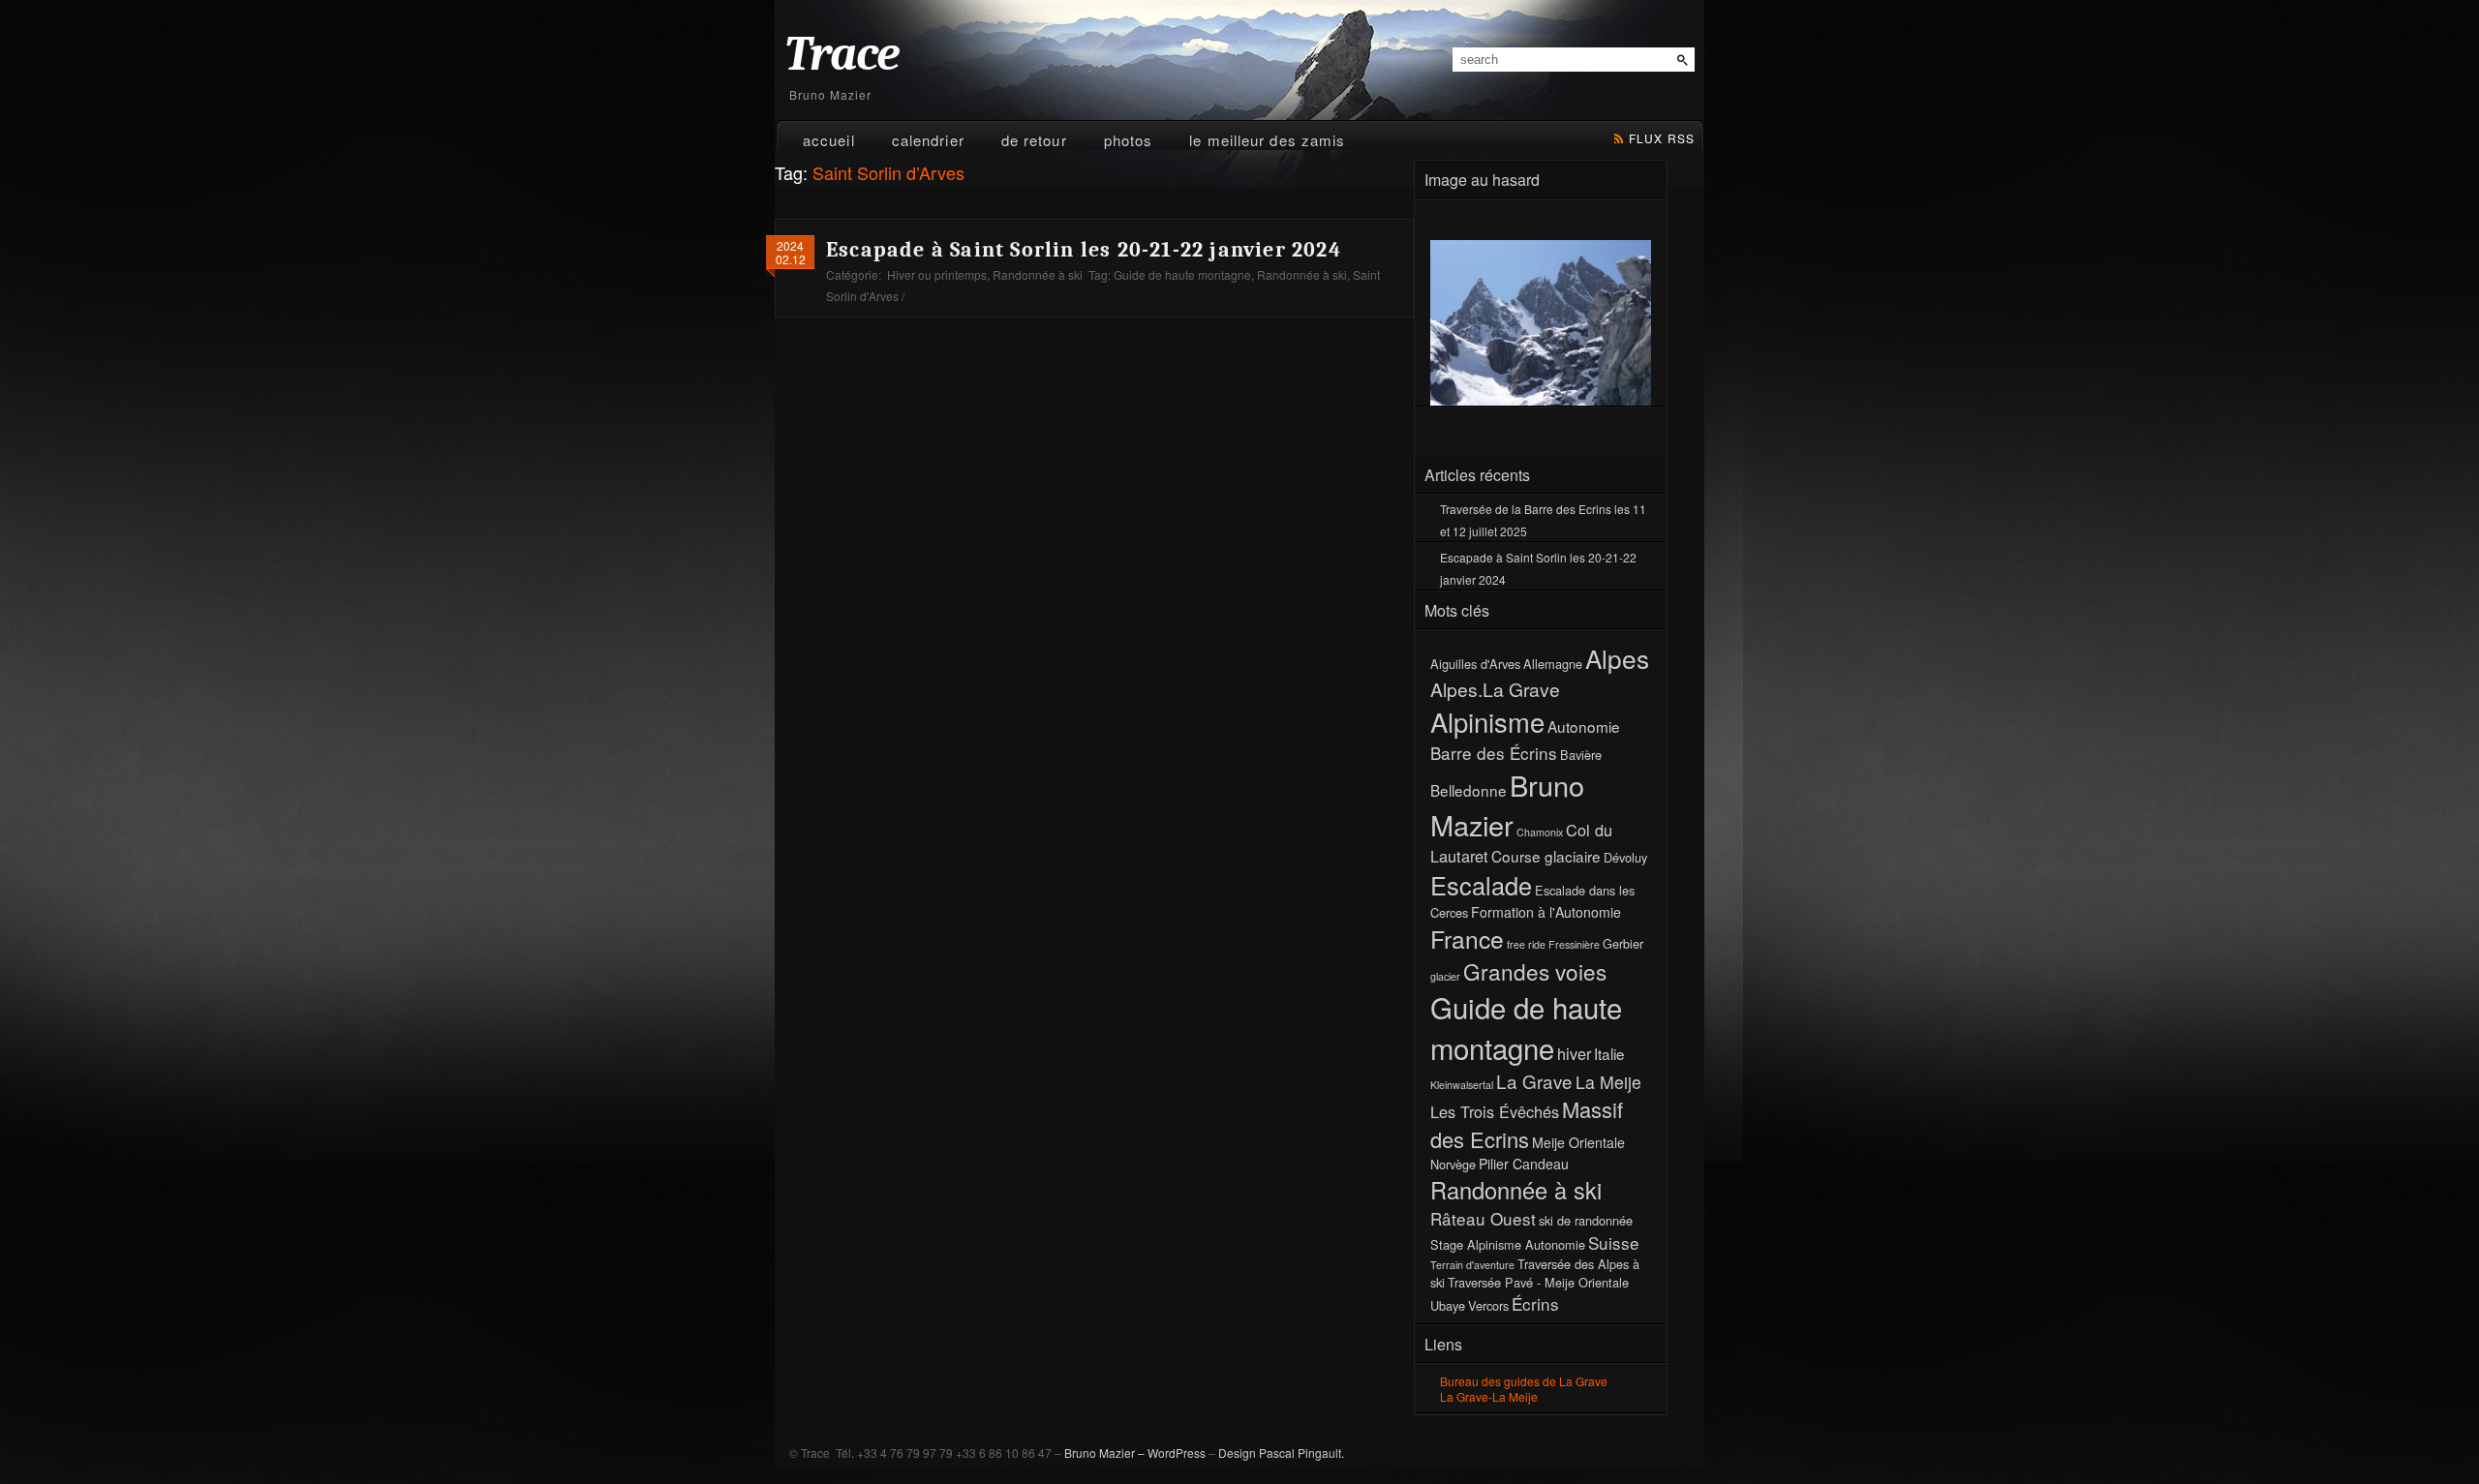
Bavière (1581, 755)
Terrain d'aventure (1472, 1265)
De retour (1034, 140)
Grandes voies (1535, 971)
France (1467, 939)
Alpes (1617, 658)
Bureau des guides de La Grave (1524, 1381)
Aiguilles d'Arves (1475, 664)
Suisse (1614, 1242)
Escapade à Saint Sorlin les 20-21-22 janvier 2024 (1084, 250)
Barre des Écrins (1494, 753)
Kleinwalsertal (1462, 1085)
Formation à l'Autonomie (1546, 912)
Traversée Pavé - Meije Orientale (1538, 1282)
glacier (1445, 976)
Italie (1609, 1053)
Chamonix (1540, 832)
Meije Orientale (1578, 1142)
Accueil (829, 140)
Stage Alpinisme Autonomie (1508, 1244)
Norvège (1453, 1164)
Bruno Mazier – (1104, 1453)
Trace (842, 55)
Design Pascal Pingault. (1281, 1453)
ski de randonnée (1586, 1220)
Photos (1129, 140)
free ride (1526, 944)
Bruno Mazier (1507, 804)
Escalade (1481, 885)
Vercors (1488, 1305)
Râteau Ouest (1483, 1218)
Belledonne (1469, 790)
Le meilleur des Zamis (1267, 140)
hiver (1574, 1053)
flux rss (1662, 138)
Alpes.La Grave (1495, 689)
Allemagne (1553, 664)
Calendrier (928, 140)
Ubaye (1448, 1305)
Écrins (1535, 1303)
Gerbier (1623, 943)
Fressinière (1574, 944)
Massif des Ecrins (1527, 1124)
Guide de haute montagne (1182, 274)
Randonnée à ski (1038, 274)
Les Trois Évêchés (1495, 1111)
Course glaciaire (1546, 856)
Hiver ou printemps (937, 274)
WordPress (1177, 1453)
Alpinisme (1487, 721)
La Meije (1608, 1082)
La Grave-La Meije (1489, 1396)
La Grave (1534, 1081)
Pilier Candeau (1524, 1164)
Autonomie (1584, 726)
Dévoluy (1625, 857)
